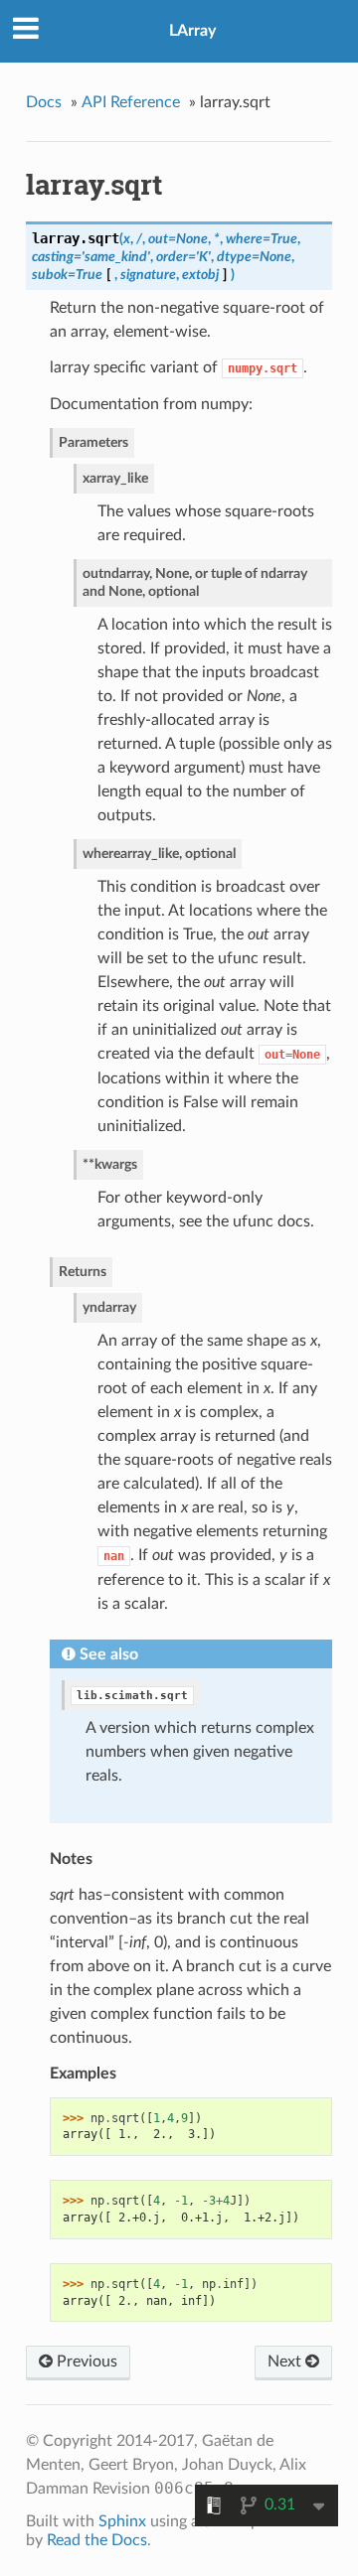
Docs (44, 102)
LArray (192, 31)
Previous (85, 2361)
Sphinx (122, 2521)
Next (286, 2361)
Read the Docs (97, 2540)
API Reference (131, 102)
